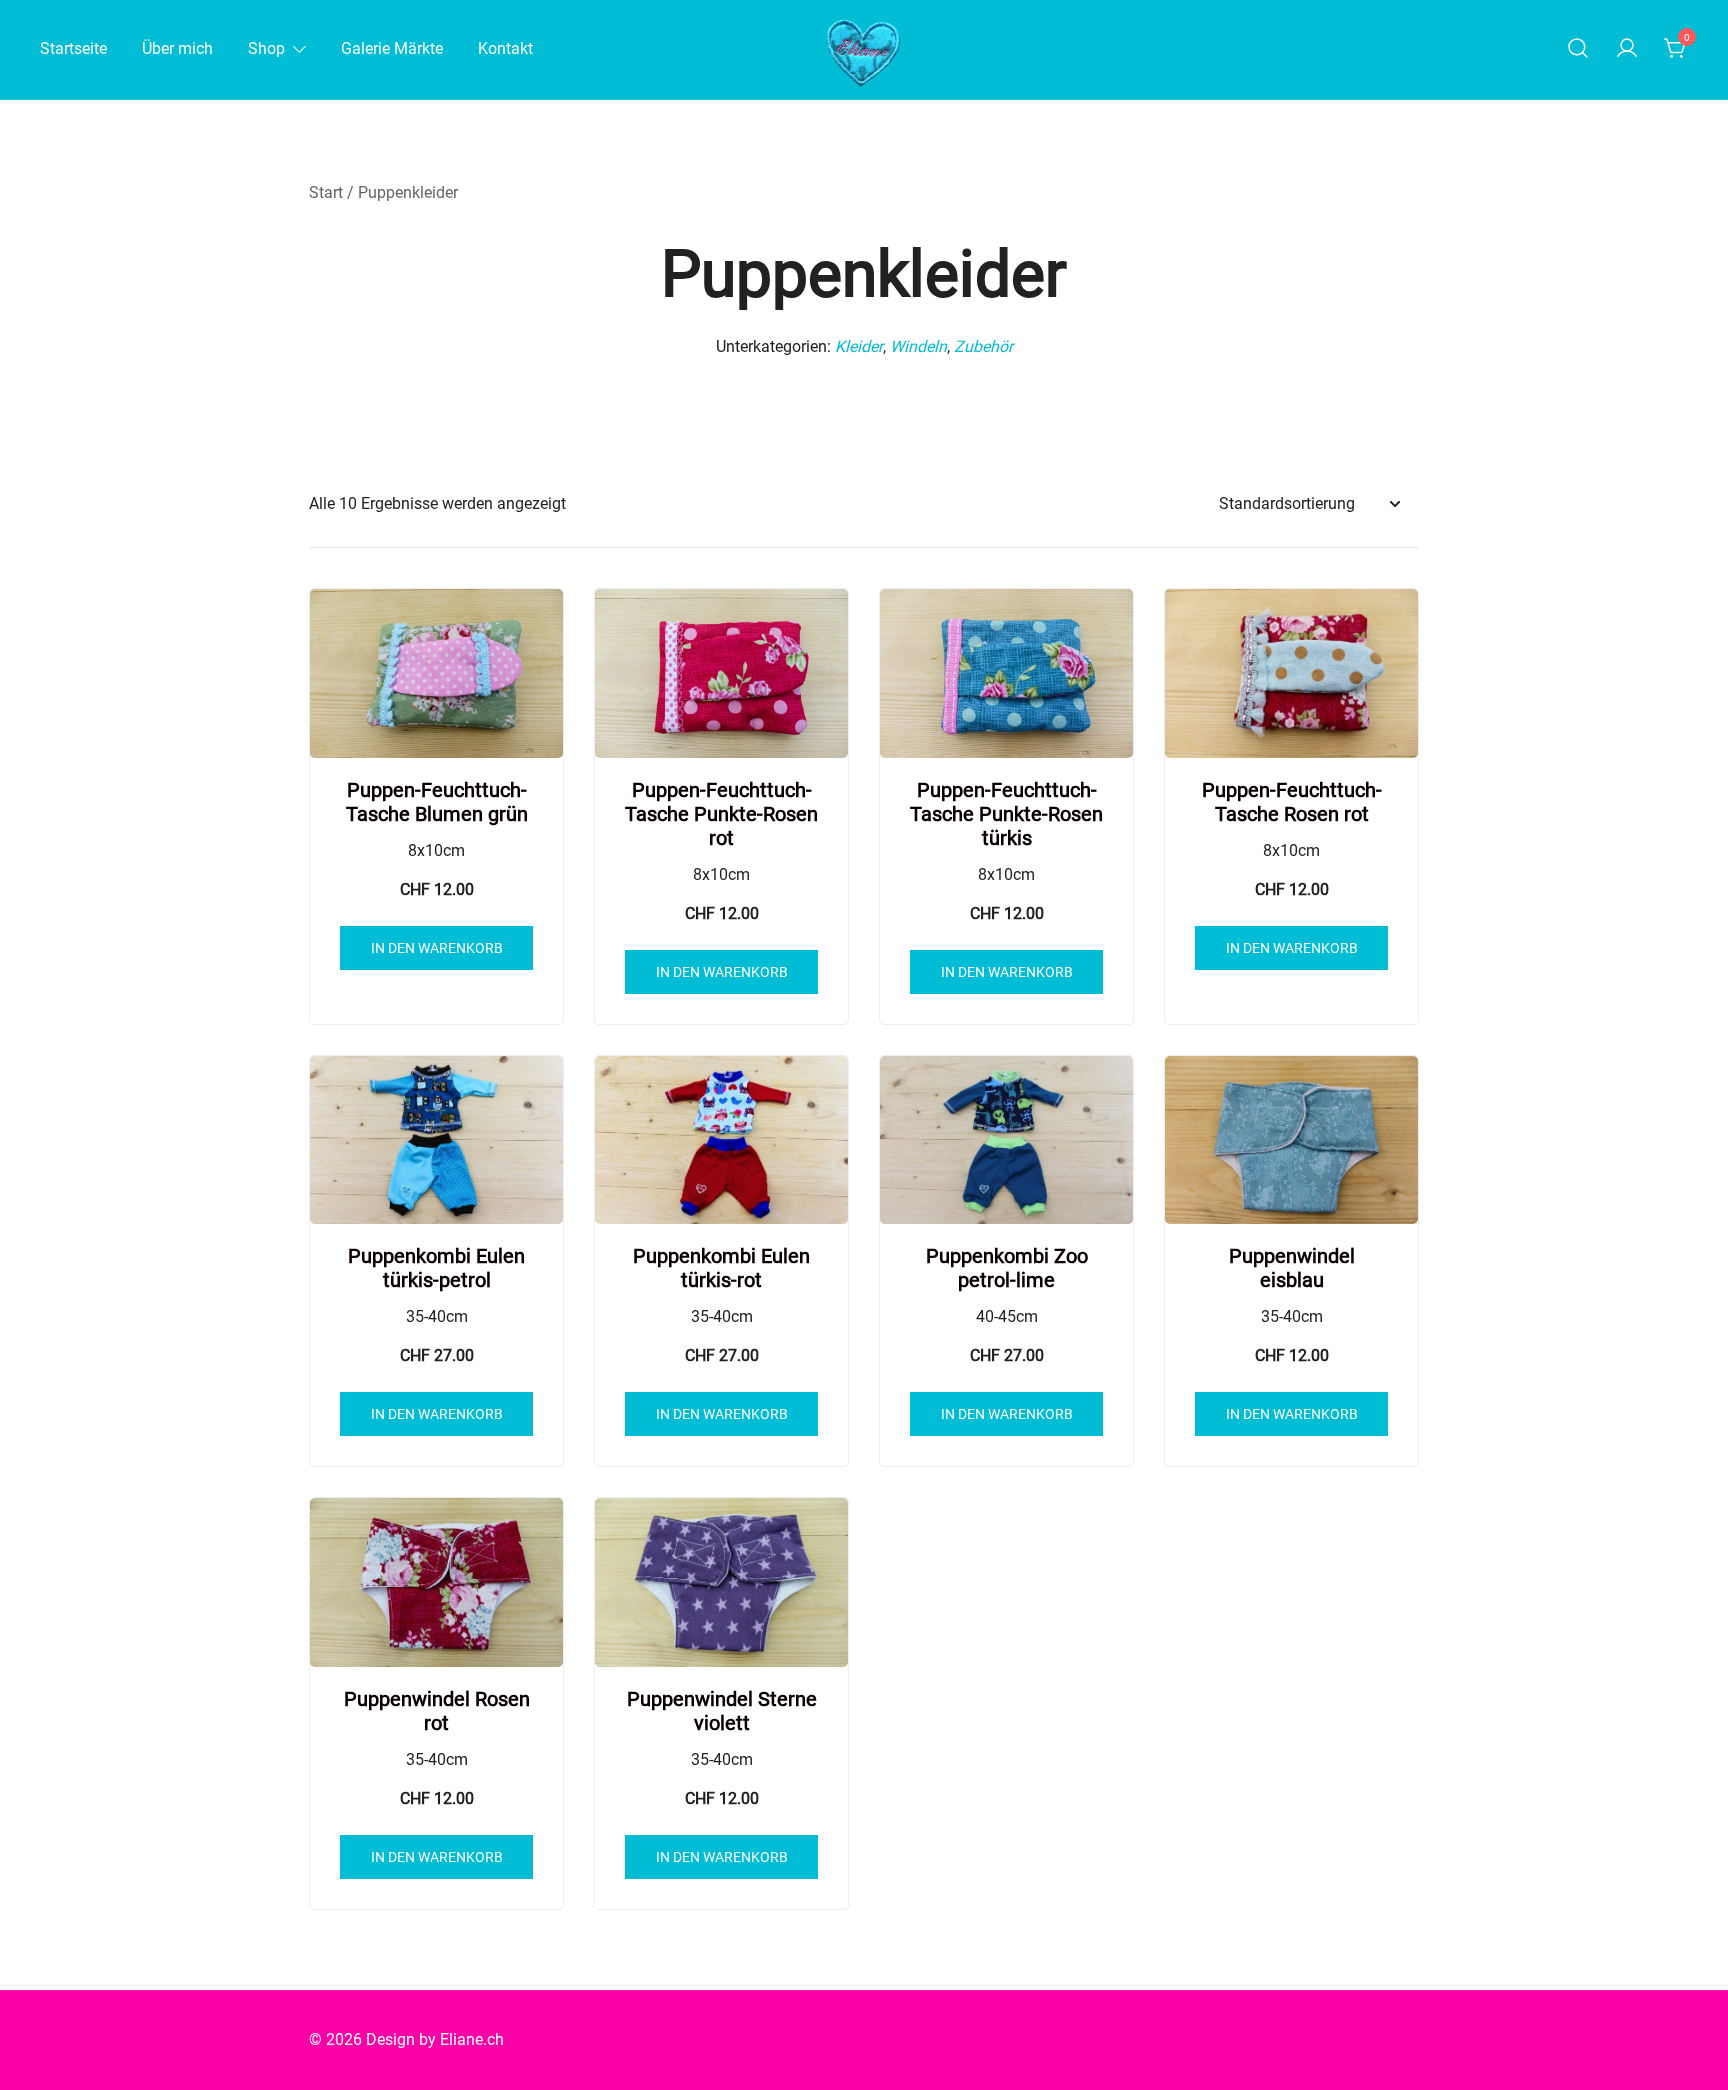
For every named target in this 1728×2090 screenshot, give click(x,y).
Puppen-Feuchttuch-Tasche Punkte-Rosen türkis (1006, 814)
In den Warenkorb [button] (437, 948)
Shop (266, 48)
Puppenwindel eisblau (1292, 1268)
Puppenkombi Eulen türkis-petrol (436, 1268)
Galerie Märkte (392, 48)
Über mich (177, 48)
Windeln (918, 346)
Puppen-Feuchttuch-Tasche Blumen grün (437, 802)
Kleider (859, 346)
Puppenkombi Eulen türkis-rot (721, 1268)
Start (326, 192)
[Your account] (1627, 49)
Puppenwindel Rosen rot (437, 1711)
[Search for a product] (1578, 49)
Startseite (73, 48)
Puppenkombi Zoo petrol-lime (1007, 1268)
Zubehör (983, 346)
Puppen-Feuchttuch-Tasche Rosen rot (1292, 802)
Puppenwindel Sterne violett (722, 1711)
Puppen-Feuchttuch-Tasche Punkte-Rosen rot (721, 814)
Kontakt (505, 48)
